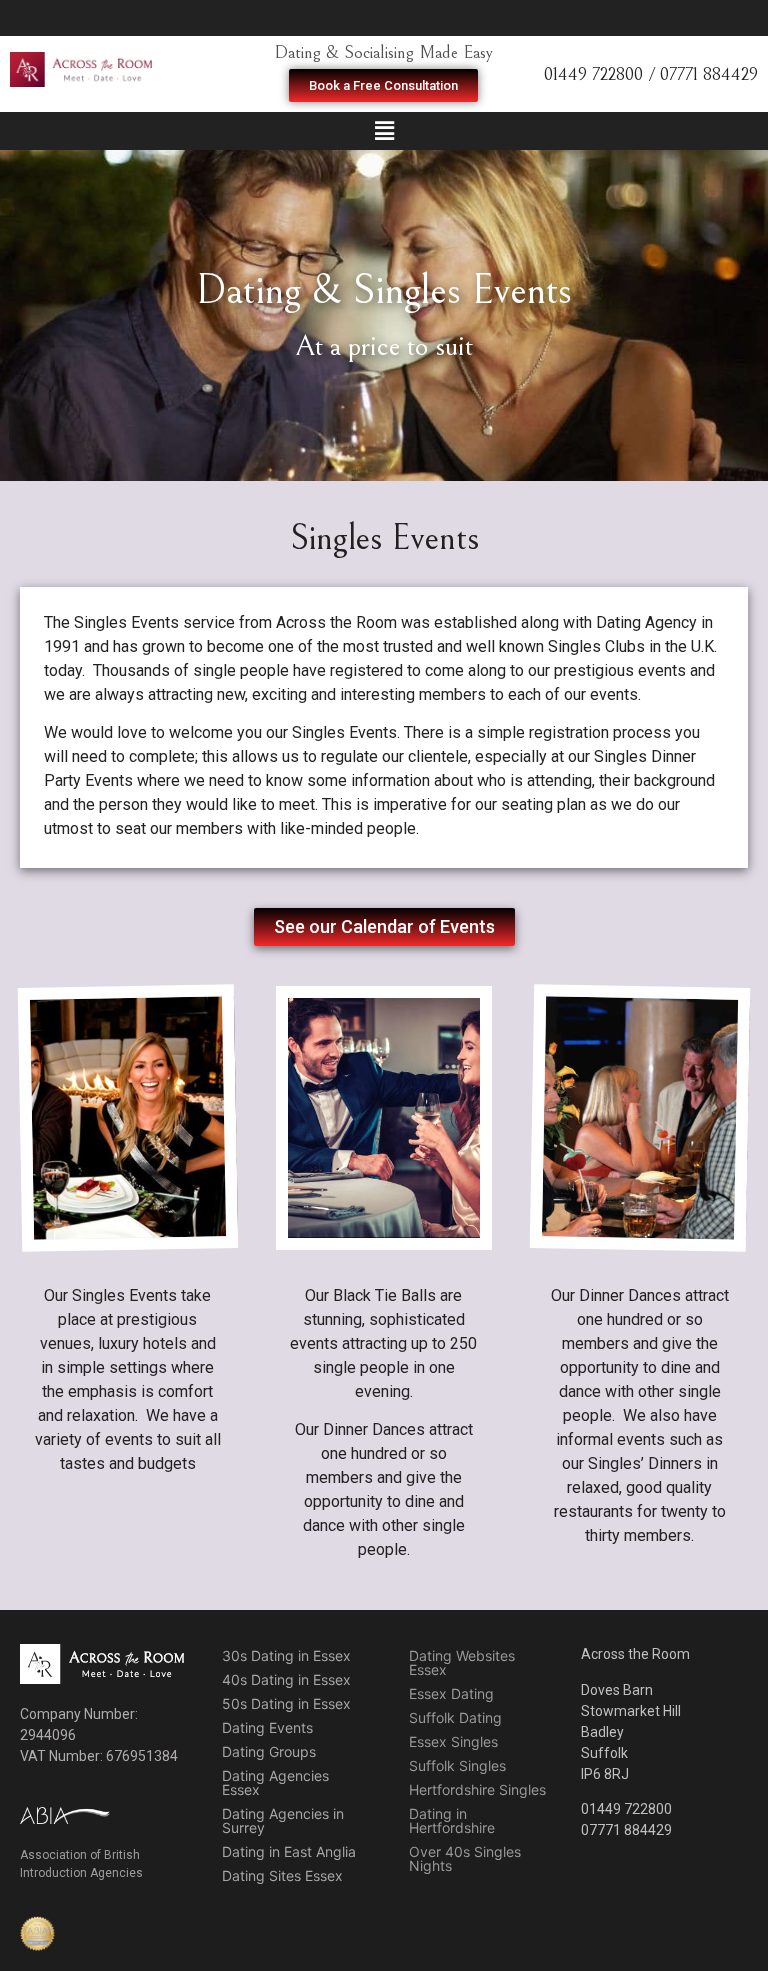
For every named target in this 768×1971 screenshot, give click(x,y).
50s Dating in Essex (286, 1703)
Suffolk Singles (457, 1765)
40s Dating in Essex (286, 1679)
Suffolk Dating (455, 1717)
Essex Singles (453, 1741)
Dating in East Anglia (289, 1851)
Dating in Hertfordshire (452, 1820)
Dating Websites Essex (462, 1662)
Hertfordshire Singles (477, 1789)
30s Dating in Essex (286, 1655)
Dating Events (267, 1727)
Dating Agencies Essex (275, 1782)
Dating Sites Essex (282, 1875)
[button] (383, 85)
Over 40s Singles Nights (465, 1858)
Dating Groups (269, 1751)
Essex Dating (451, 1693)
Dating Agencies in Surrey (283, 1820)
